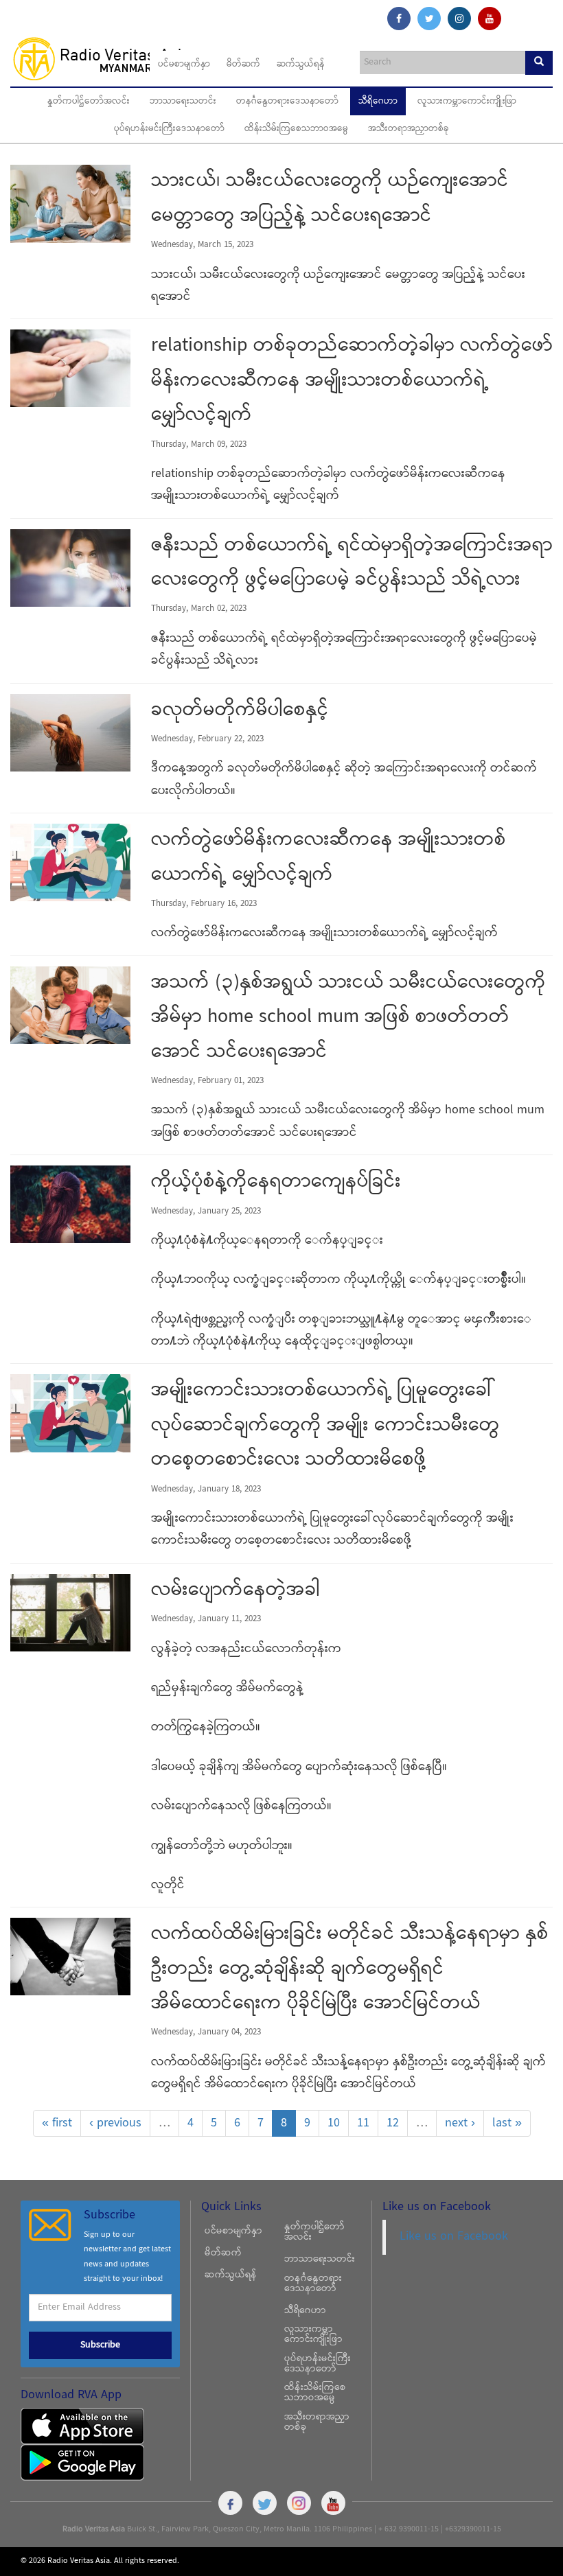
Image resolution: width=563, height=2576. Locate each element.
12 (393, 2123)
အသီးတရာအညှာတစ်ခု (409, 129)
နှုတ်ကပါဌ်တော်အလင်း (89, 102)
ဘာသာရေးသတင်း (183, 102)
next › (460, 2123)
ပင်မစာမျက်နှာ (184, 65)
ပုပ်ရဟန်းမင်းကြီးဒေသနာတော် (169, 129)
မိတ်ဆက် (243, 65)
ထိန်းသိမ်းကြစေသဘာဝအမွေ (296, 129)
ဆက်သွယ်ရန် (301, 65)
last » (507, 2123)
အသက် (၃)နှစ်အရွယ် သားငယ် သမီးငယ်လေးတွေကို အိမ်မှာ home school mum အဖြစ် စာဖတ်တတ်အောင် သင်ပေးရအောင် (348, 1018)
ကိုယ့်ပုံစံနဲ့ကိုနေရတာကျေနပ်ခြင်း (276, 1183)
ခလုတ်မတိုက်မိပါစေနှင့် (240, 711)
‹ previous (115, 2123)
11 (363, 2123)
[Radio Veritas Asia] (107, 58)
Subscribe (100, 2345)
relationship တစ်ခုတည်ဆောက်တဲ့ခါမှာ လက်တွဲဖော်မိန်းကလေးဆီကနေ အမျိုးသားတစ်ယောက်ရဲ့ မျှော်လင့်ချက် (352, 381)
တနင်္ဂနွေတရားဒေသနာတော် (287, 102)
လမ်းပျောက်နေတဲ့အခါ (235, 1591)
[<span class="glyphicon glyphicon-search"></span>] (539, 63)
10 (334, 2123)
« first (57, 2123)
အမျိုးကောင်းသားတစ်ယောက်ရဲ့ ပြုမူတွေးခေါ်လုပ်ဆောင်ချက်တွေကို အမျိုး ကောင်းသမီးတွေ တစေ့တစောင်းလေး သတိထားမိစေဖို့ (325, 1426)
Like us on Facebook (454, 2237)
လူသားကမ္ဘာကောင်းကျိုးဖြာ (467, 102)
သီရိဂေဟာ (378, 102)
